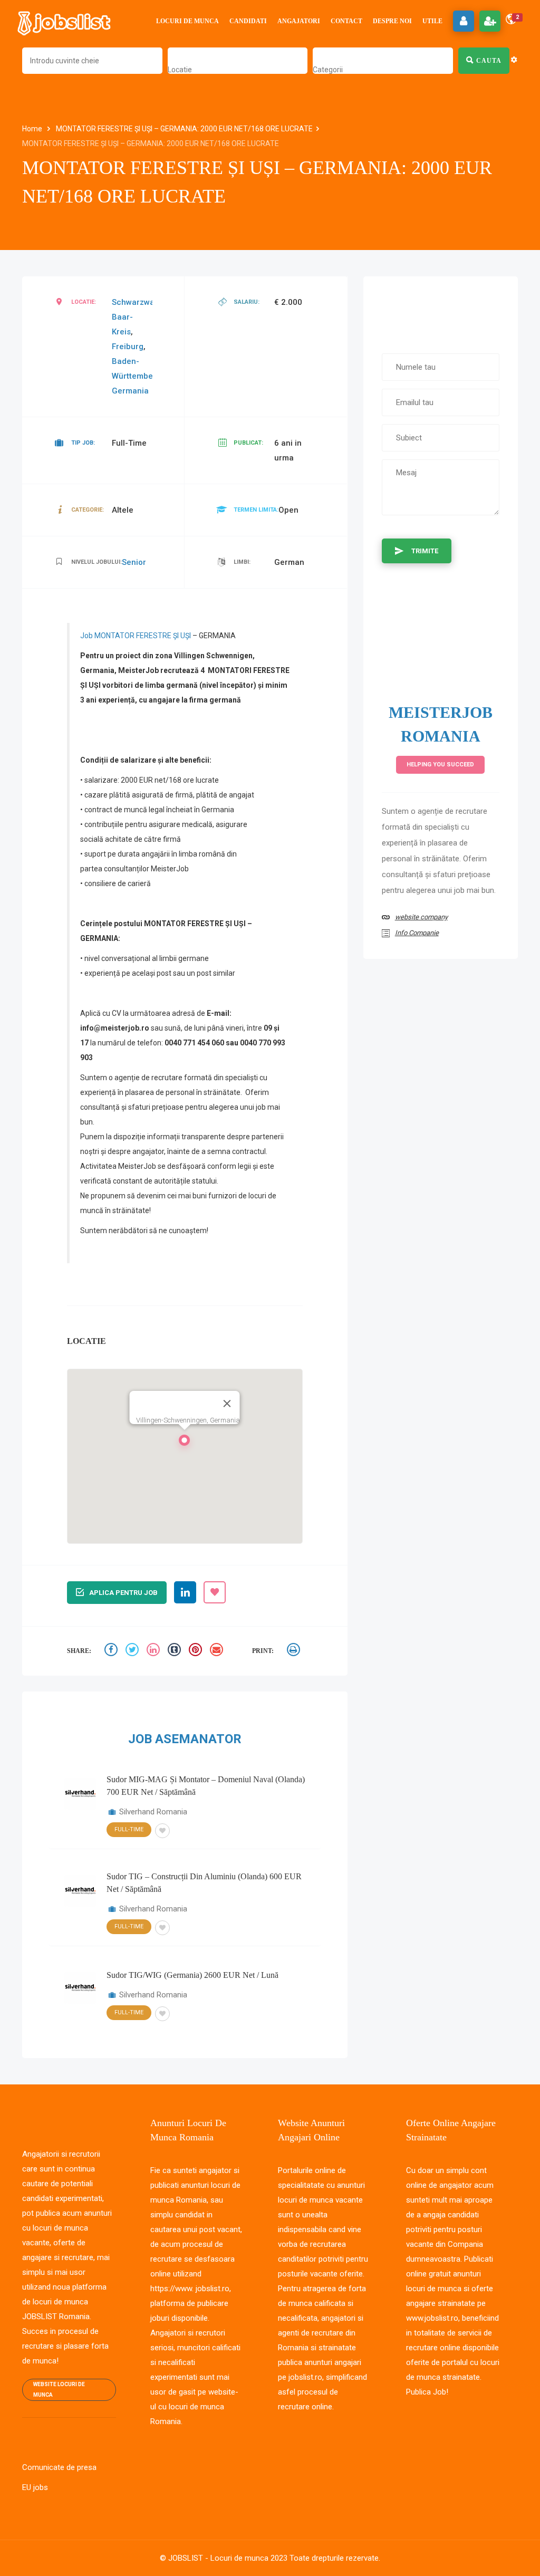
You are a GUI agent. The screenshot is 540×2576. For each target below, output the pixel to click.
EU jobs (35, 2487)
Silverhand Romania (153, 1812)
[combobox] (180, 70)
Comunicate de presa (59, 2467)
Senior (134, 562)
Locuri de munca (187, 21)
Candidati (248, 21)
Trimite (425, 551)
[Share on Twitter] (133, 1651)
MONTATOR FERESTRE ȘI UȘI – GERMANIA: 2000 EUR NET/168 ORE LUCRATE (184, 129)
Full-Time (129, 1829)
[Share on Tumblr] (176, 1651)
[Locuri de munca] (65, 21)
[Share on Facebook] (112, 1651)
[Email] (218, 1651)
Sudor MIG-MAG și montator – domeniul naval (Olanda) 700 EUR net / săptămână (206, 1786)
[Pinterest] (197, 1651)
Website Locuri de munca (59, 2390)
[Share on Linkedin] (155, 1651)
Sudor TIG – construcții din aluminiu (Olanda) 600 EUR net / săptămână (204, 1883)
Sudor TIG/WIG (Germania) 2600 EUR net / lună (192, 1975)
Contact (346, 21)
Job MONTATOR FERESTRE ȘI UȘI (136, 636)
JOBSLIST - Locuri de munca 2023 (228, 2558)
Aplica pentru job (123, 1593)
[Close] (227, 1404)
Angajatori (299, 21)
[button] (185, 1443)
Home (33, 129)
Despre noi (392, 21)
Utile (432, 21)
